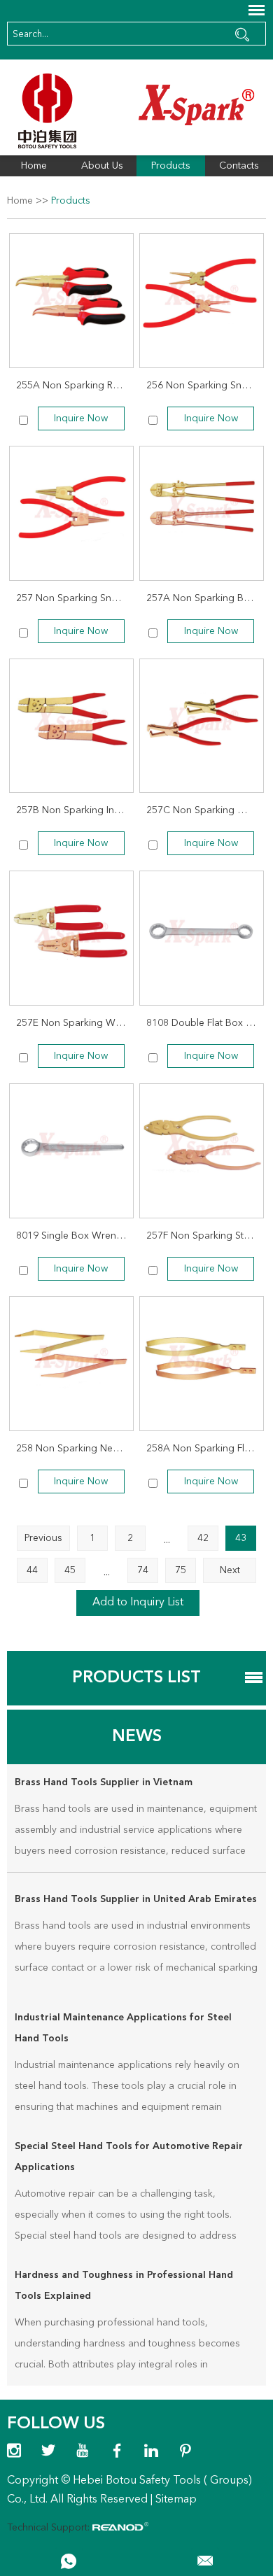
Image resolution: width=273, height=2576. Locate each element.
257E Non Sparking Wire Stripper (75, 1023)
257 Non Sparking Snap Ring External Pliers (75, 598)
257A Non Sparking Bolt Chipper (205, 598)
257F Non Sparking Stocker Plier (205, 1236)
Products (171, 166)
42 (203, 1538)
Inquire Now (81, 418)
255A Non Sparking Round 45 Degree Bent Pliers (75, 386)
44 (32, 1570)
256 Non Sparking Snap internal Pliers (205, 386)
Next (230, 1570)
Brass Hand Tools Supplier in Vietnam (104, 1782)
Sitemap (176, 2500)
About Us (102, 166)
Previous (43, 1538)
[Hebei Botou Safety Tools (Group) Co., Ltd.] (137, 111)
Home (34, 166)
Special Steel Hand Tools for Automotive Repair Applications (129, 2157)
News (137, 1737)
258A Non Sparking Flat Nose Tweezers (205, 1449)
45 (70, 1570)
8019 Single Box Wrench (71, 1236)
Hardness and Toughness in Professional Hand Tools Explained (124, 2286)
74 (143, 1570)
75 (181, 1570)
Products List (136, 1678)
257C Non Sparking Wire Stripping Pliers (205, 810)
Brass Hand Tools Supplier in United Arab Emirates (136, 1899)
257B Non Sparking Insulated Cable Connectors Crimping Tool (75, 810)
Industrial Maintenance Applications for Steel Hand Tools (123, 2028)
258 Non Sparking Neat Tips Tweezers (75, 1449)
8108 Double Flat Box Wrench (205, 1023)
